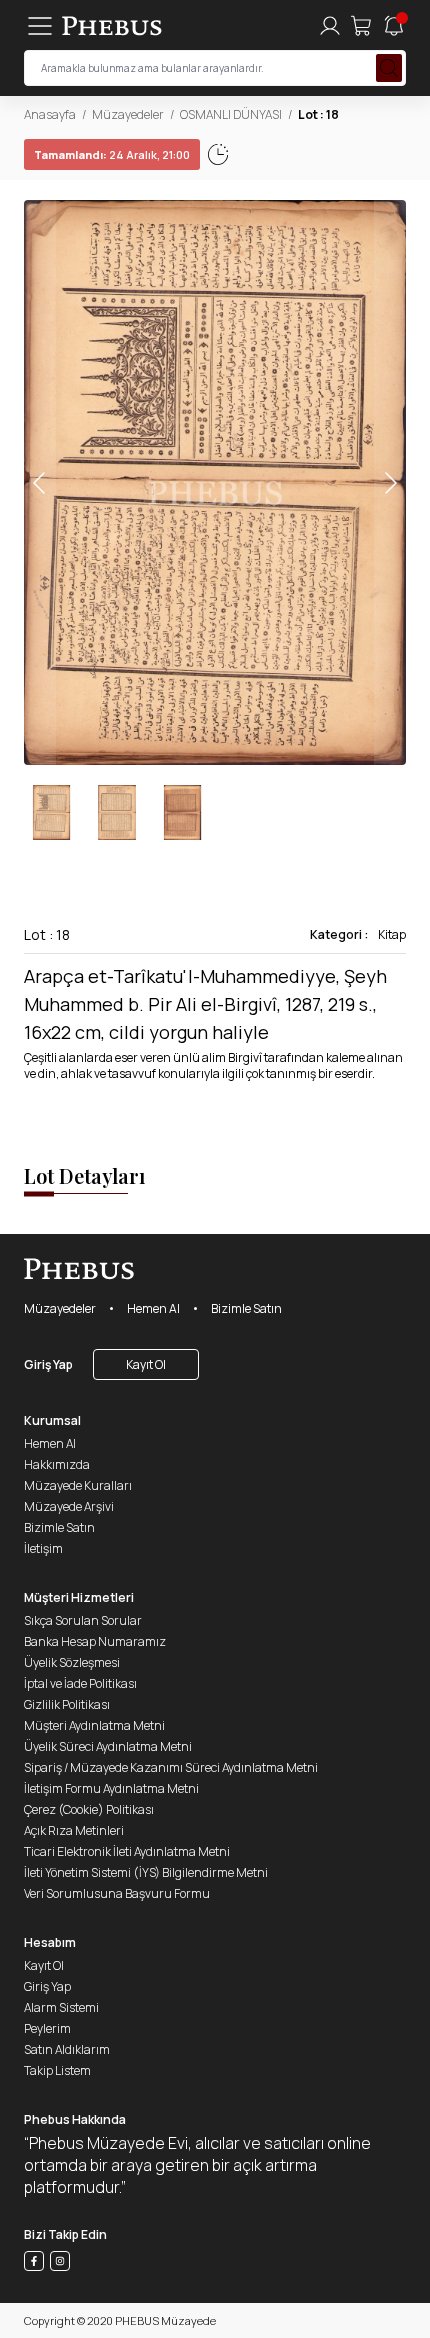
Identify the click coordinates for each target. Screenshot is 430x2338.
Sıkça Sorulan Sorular (83, 1620)
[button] (390, 482)
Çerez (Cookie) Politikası (89, 1809)
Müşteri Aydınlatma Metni (94, 1725)
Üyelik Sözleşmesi (72, 1662)
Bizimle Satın (246, 1308)
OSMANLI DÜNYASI (231, 114)
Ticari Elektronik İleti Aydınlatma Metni (127, 1851)
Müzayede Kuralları (78, 1485)
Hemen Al (153, 1308)
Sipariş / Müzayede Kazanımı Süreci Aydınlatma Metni (171, 1767)
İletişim (43, 1548)
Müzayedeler (128, 114)
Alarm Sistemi (61, 2007)
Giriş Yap (48, 1364)
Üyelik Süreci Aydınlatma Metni (108, 1746)
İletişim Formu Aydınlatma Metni (111, 1788)
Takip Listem (57, 2070)
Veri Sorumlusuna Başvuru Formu (117, 1893)
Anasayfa (50, 114)
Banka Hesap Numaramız (95, 1641)
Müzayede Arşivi (69, 1506)
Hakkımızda (57, 1464)
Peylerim (47, 2028)
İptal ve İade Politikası (80, 1683)
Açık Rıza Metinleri (74, 1830)
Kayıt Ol (146, 1364)
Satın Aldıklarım (67, 2049)
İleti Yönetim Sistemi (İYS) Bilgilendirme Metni (146, 1872)
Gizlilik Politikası (67, 1704)
